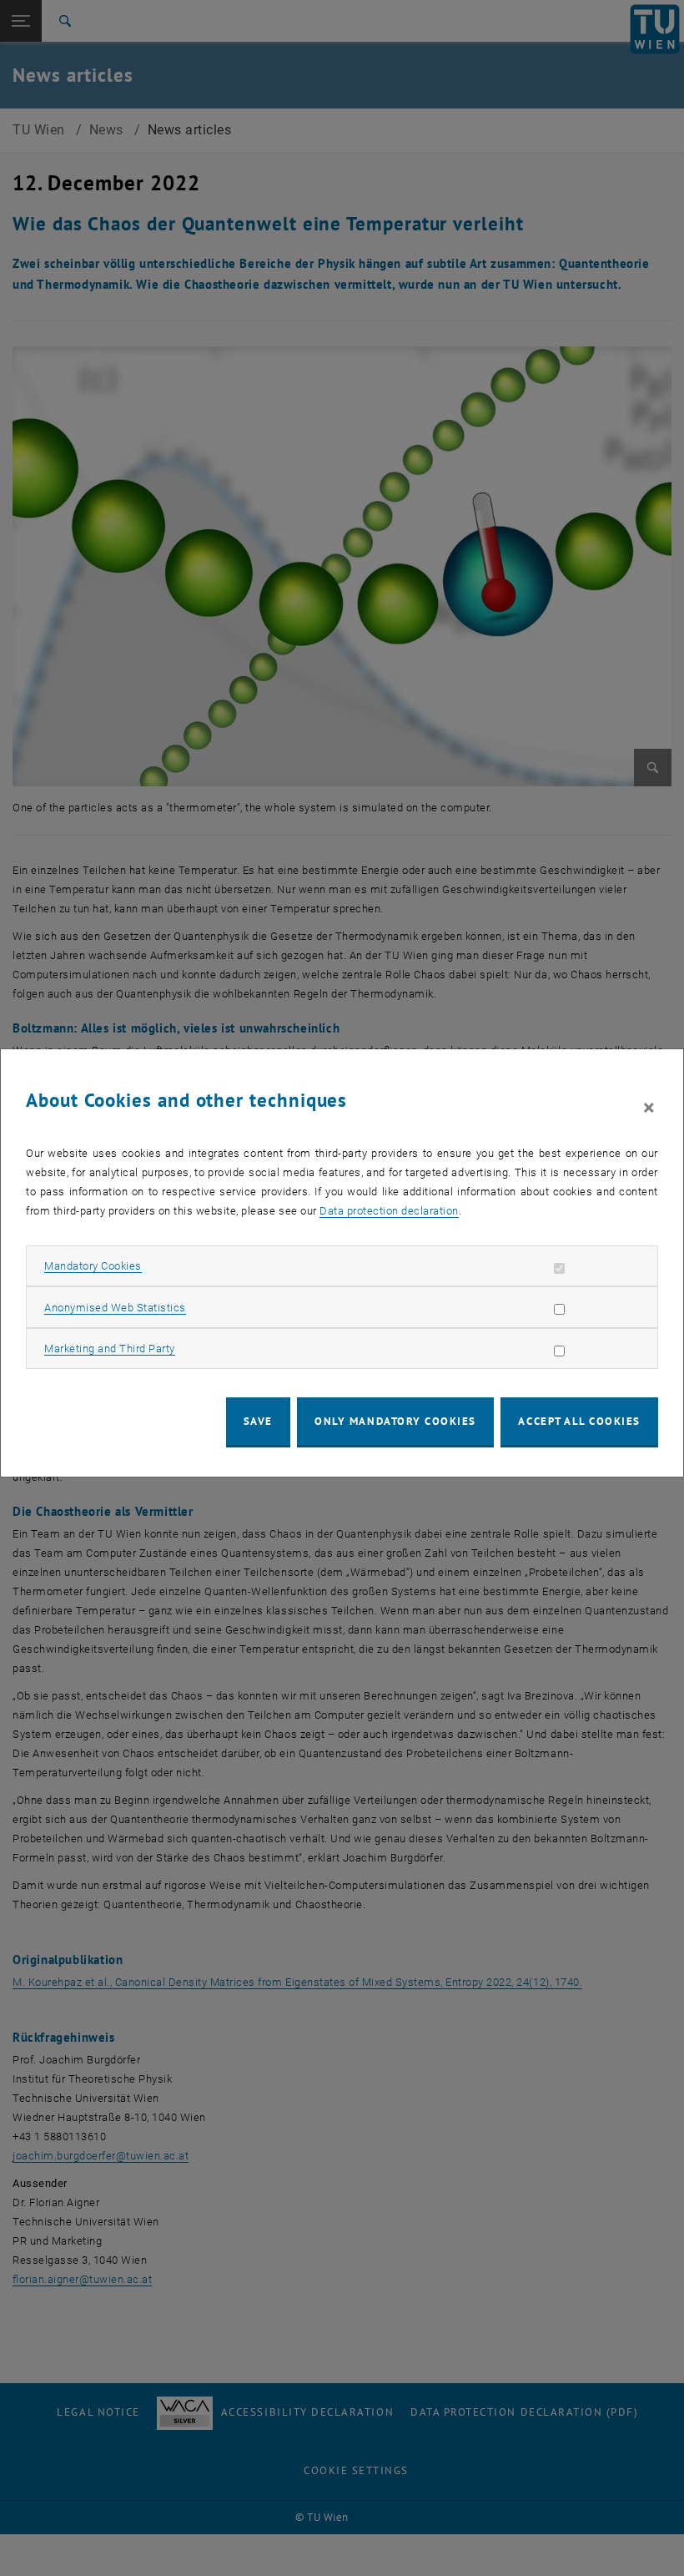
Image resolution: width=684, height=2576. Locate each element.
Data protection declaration (389, 1211)
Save (258, 1421)
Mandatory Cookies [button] (93, 1266)
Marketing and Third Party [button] (110, 1349)
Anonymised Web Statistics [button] (115, 1308)
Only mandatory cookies (395, 1421)
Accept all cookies (579, 1421)
